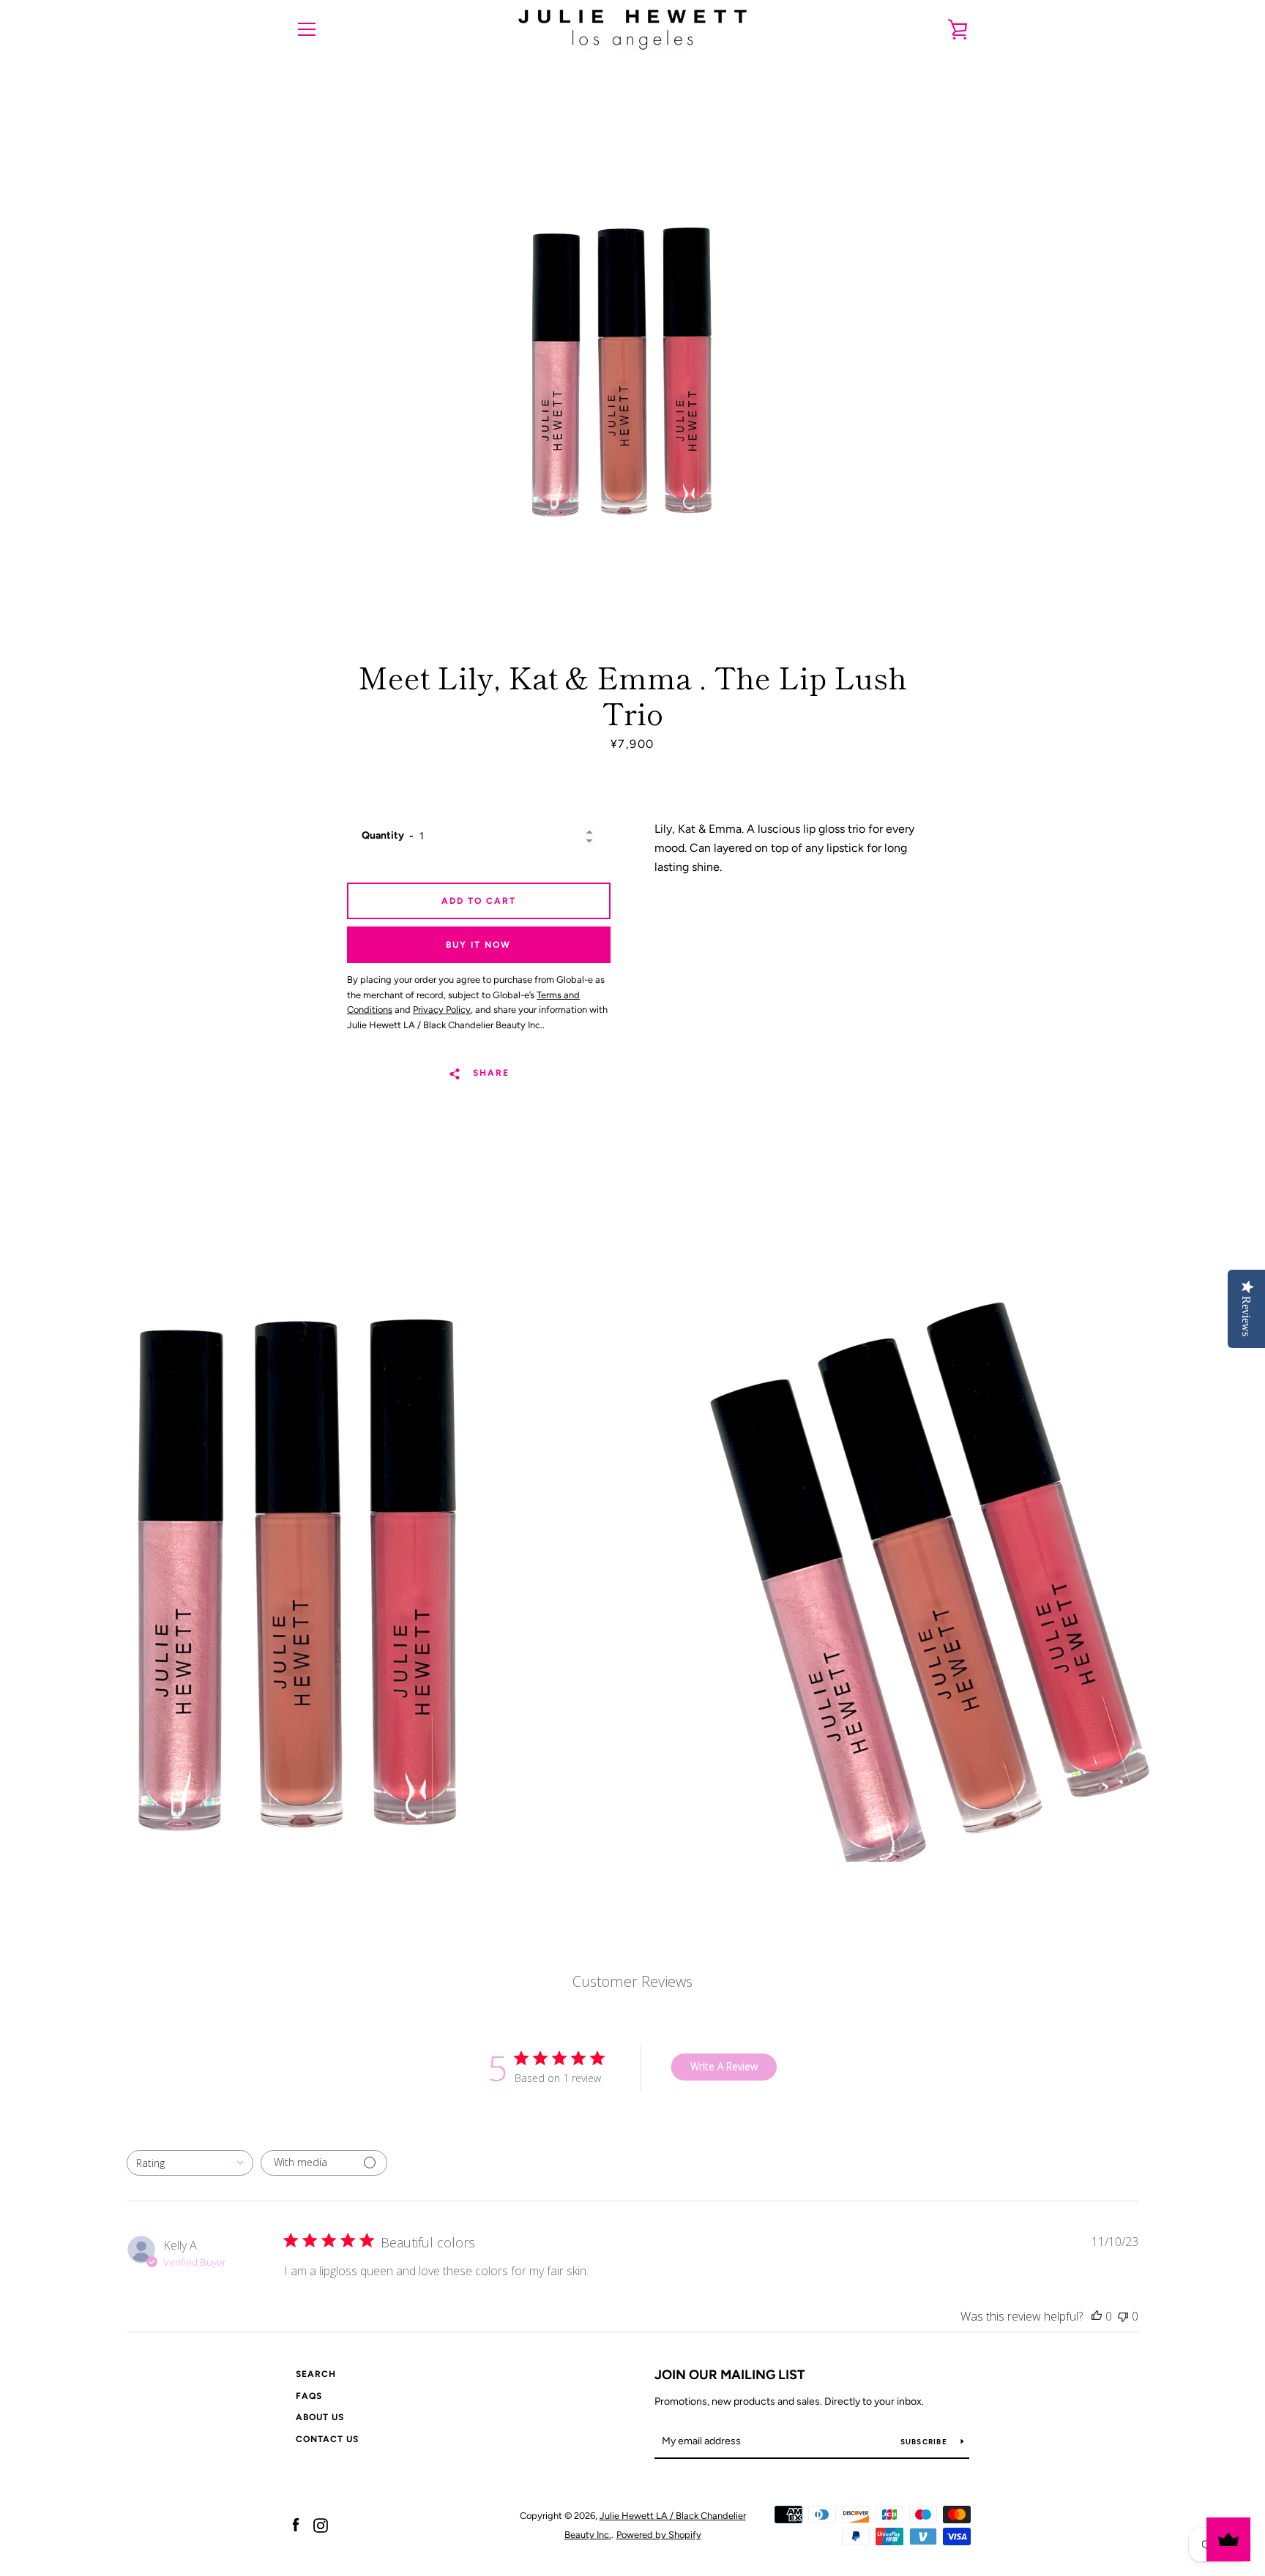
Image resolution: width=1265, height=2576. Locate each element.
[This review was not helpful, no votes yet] (1123, 2316)
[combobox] (190, 2163)
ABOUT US (320, 2417)
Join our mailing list (730, 2375)
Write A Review (724, 2066)
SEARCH (316, 2374)
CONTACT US (327, 2439)
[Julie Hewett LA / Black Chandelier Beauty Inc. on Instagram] (321, 2524)
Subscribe (925, 2442)
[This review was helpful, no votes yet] (1097, 2316)
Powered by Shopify (659, 2535)
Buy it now (478, 945)
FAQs (309, 2396)
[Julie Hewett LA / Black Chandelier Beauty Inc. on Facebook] (296, 2524)
